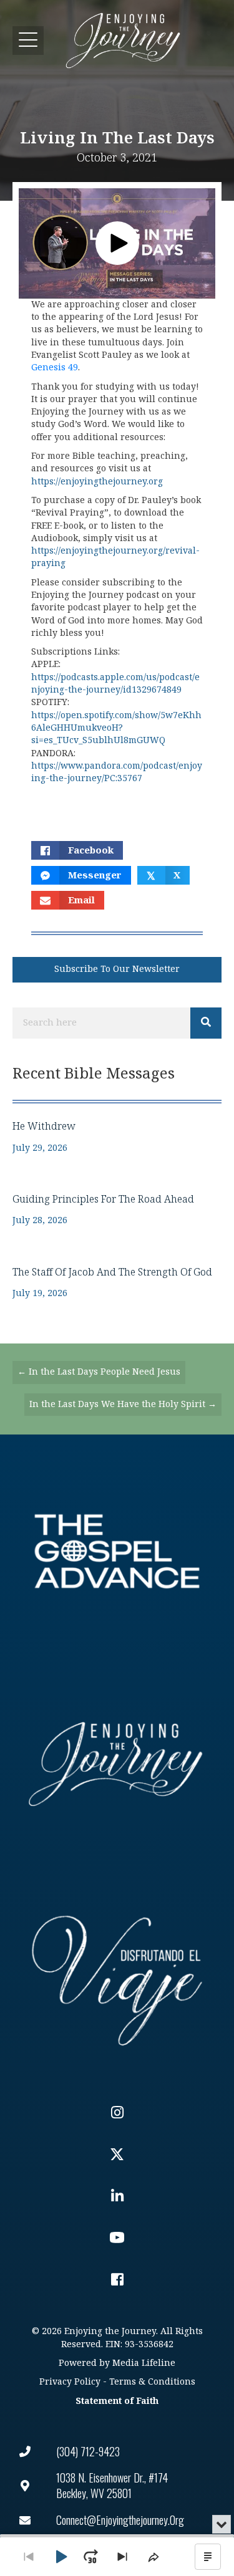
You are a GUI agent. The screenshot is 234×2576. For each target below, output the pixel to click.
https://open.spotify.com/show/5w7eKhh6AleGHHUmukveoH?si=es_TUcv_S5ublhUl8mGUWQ (116, 728)
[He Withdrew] (117, 1137)
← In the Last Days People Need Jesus (99, 1372)
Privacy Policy (70, 2382)
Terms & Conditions (152, 2382)
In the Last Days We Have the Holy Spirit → (123, 1404)
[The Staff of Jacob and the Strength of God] (117, 1283)
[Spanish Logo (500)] (117, 1977)
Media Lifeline (144, 2363)
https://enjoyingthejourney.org (97, 482)
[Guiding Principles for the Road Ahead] (117, 1210)
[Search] (206, 1023)
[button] (28, 40)
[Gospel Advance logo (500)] (117, 1551)
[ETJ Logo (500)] (117, 1764)
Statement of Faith (117, 2401)
